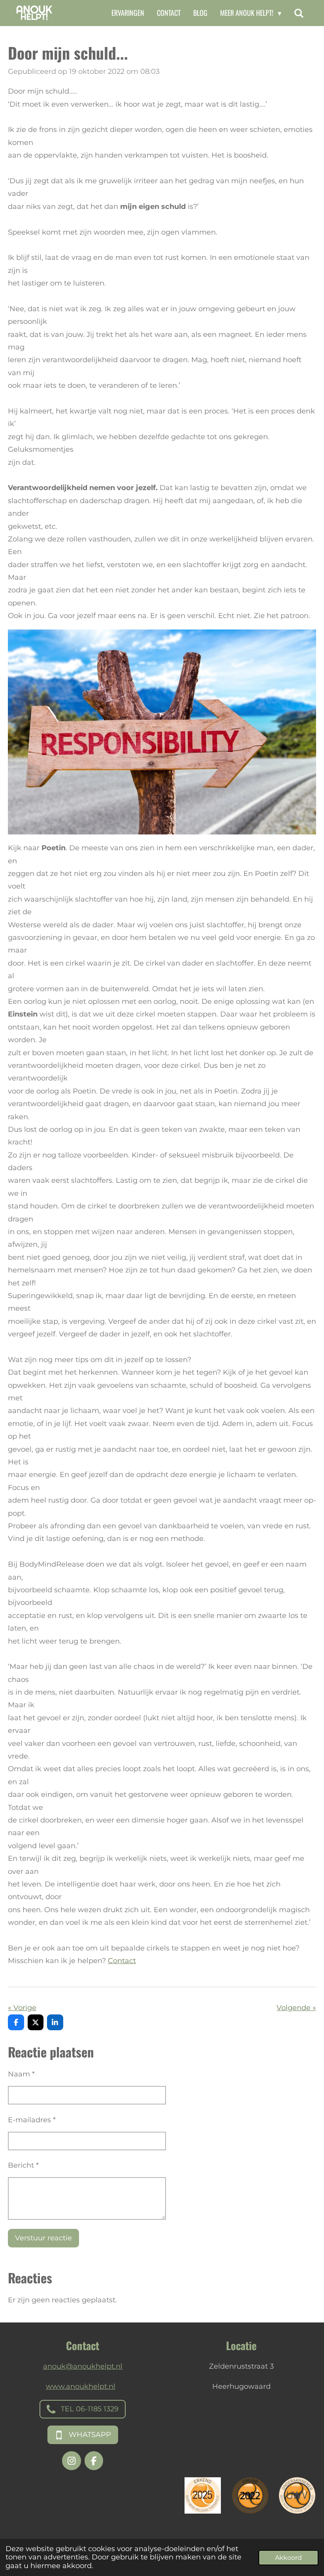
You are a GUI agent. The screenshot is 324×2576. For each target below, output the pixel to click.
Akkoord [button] (288, 2557)
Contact (122, 1961)
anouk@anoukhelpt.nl (83, 2366)
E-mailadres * (32, 2120)
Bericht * (23, 2165)
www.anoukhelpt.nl (81, 2386)
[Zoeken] (299, 13)
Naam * (21, 2074)
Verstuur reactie (43, 2238)
